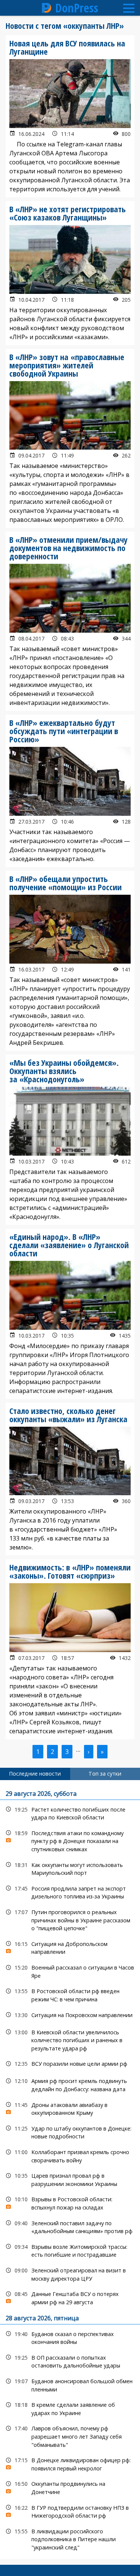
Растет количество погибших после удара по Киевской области (70, 1813)
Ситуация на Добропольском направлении (70, 1947)
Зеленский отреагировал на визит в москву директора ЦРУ (70, 2274)
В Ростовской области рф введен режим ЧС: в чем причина (70, 1994)
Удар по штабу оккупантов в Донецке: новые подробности (70, 2132)
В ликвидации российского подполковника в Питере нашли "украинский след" (70, 2539)
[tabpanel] (70, 2170)
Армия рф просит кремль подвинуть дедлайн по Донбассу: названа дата (70, 2084)
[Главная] (47, 8)
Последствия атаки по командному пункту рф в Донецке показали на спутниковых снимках (70, 1840)
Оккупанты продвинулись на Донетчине (70, 2487)
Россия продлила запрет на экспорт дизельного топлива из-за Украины (70, 1892)
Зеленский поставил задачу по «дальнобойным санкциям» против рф (70, 2226)
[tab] (35, 1774)
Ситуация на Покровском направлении (70, 2015)
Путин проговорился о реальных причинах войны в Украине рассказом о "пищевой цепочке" (70, 1919)
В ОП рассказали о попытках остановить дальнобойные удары (70, 2361)
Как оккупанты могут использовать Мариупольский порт (70, 1868)
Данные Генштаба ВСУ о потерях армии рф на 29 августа (70, 2297)
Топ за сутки (105, 1774)
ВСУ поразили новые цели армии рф (70, 2064)
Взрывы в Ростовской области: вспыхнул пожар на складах (70, 2202)
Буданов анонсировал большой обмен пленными (70, 2384)
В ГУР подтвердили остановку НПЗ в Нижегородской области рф (70, 2511)
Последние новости (35, 1774)
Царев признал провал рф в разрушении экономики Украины (70, 2179)
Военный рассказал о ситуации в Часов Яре (70, 1971)
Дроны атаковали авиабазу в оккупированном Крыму (70, 2108)
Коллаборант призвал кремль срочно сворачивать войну (70, 2155)
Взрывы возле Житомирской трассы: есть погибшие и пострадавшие (70, 2250)
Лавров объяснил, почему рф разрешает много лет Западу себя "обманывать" (70, 2436)
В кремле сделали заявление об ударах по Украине (70, 2408)
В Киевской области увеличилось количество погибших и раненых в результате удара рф (70, 2040)
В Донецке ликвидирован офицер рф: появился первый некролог (70, 2463)
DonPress (77, 8)
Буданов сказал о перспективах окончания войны (70, 2337)
